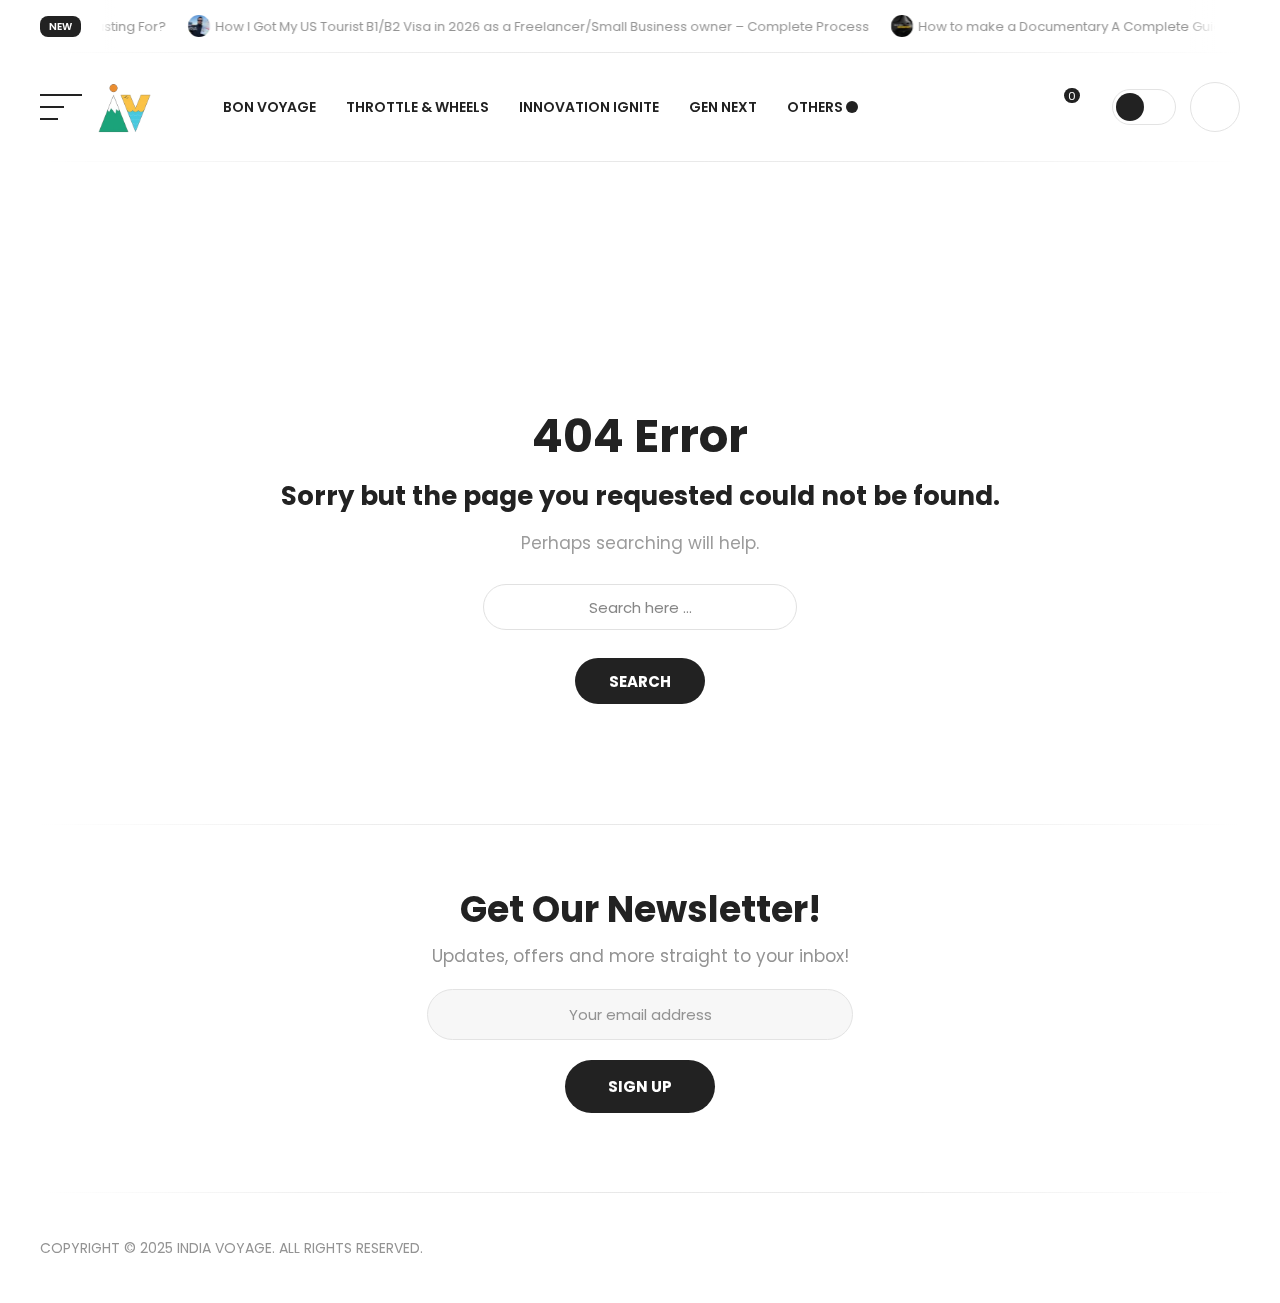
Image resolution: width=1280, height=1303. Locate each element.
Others (815, 107)
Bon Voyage (269, 107)
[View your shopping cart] (1087, 109)
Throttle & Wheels (417, 107)
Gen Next (723, 107)
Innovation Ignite (589, 107)
